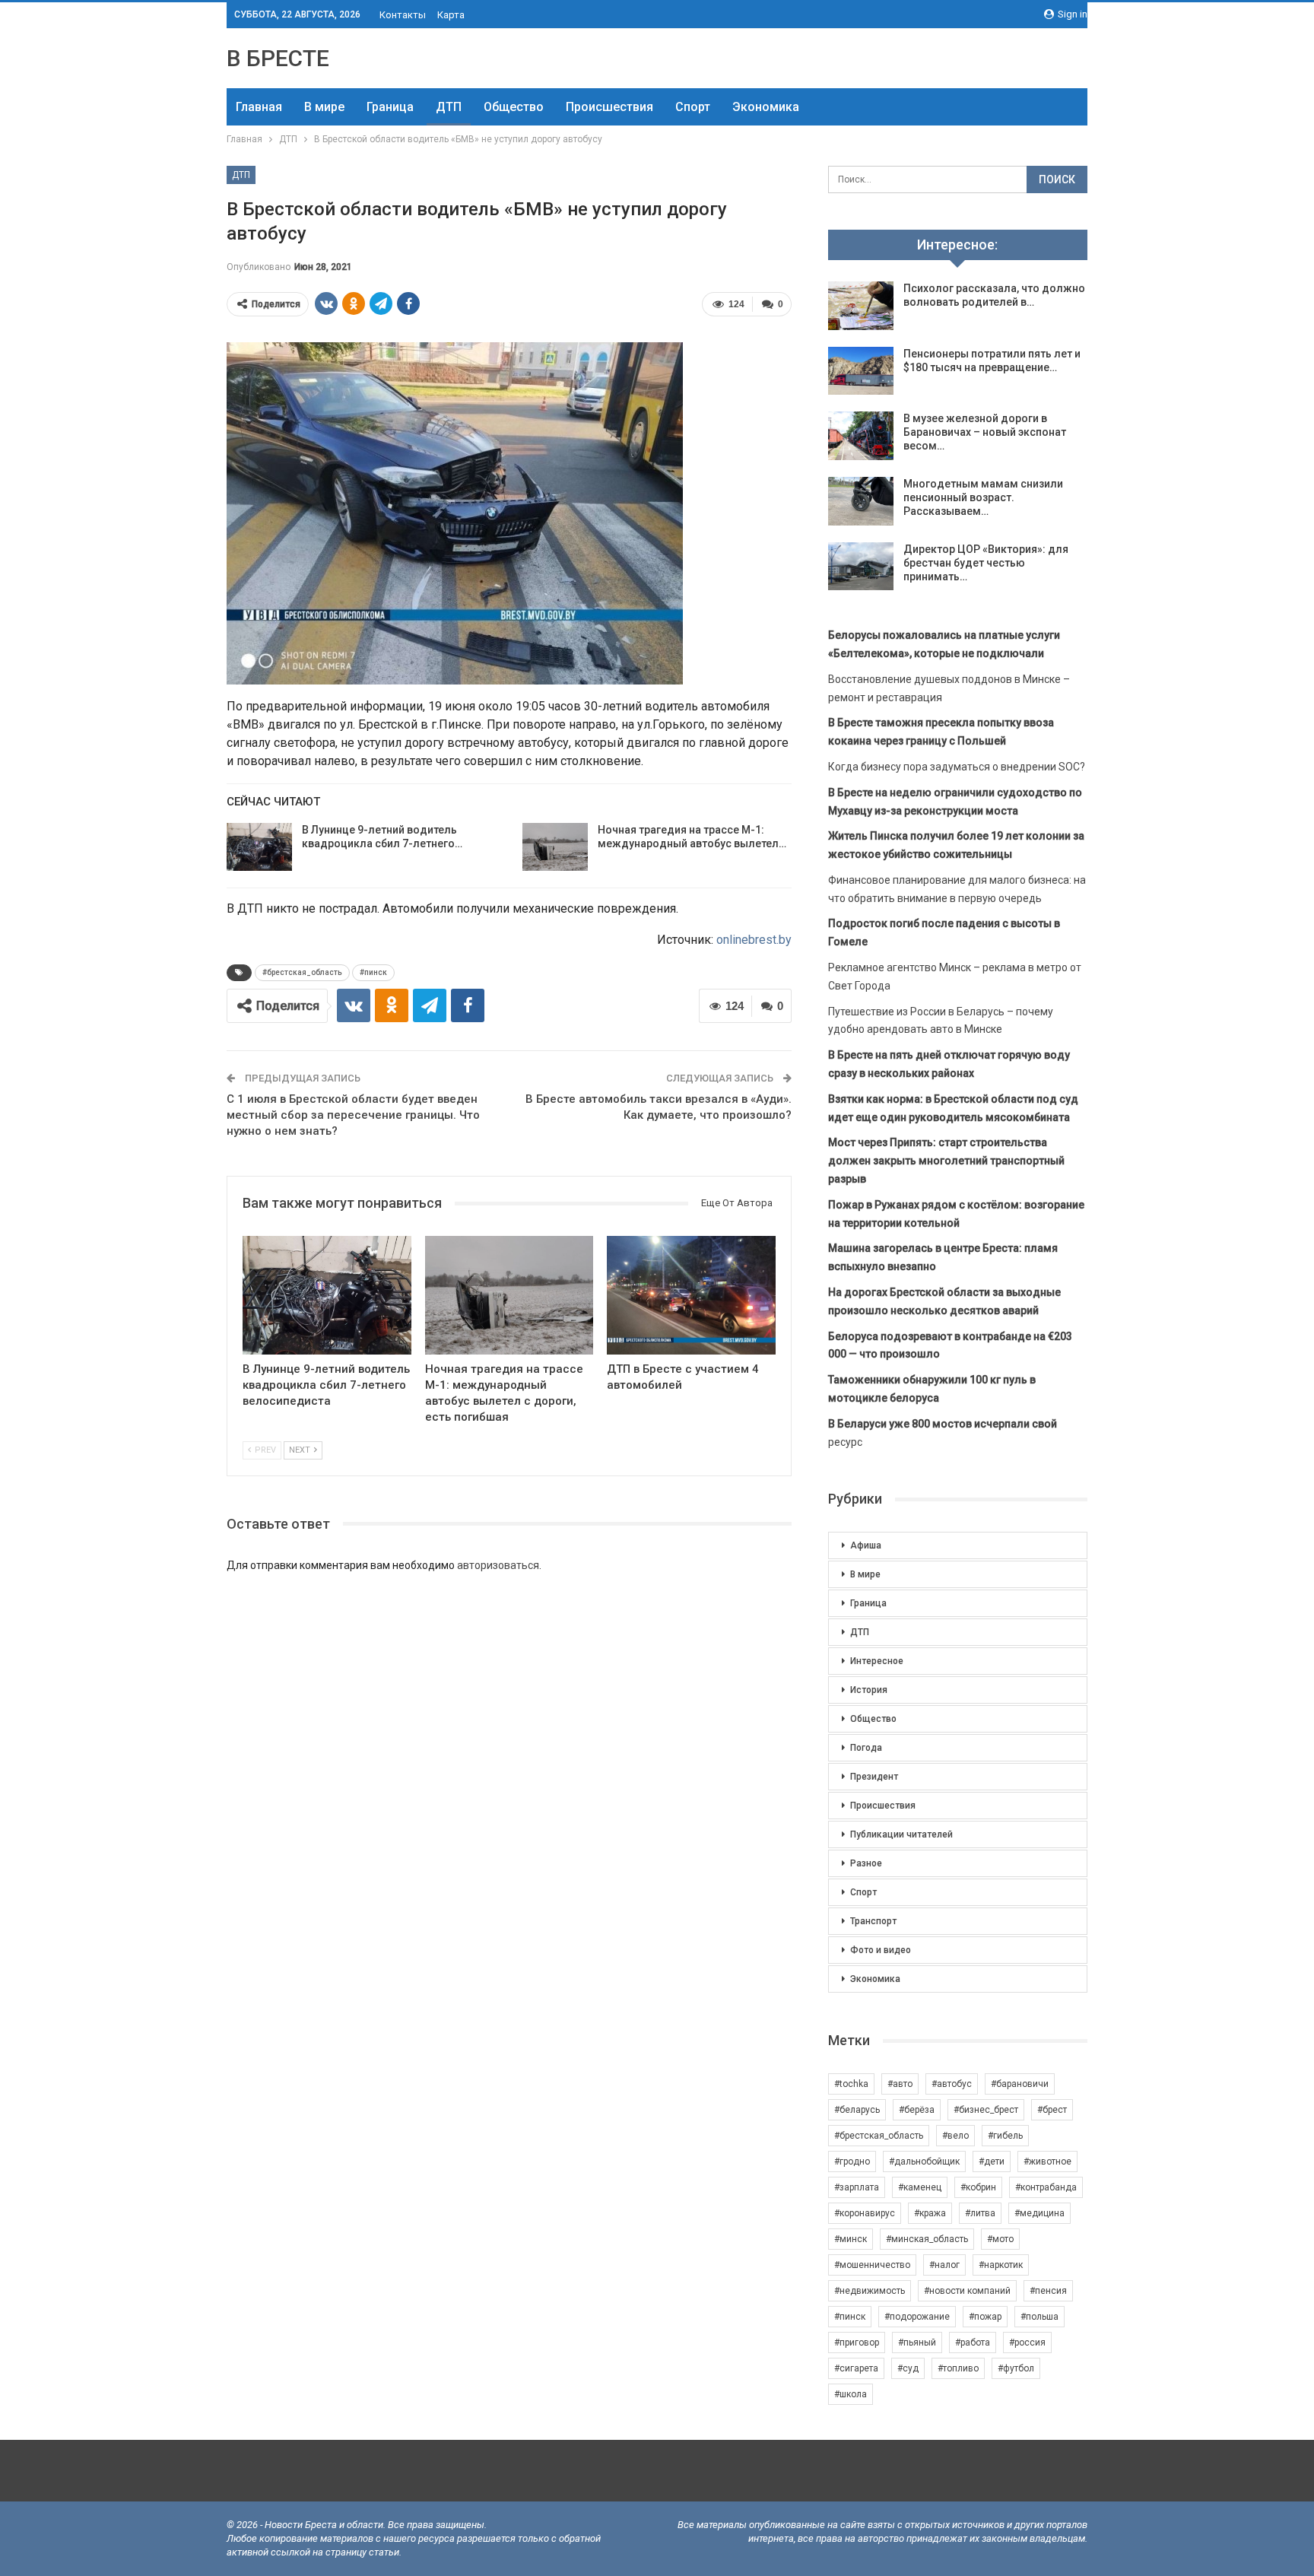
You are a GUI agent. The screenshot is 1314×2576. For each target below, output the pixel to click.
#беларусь (857, 2110)
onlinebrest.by (754, 940)
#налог (944, 2265)
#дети (992, 2161)
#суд (908, 2368)
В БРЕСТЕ (278, 58)
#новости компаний (967, 2291)
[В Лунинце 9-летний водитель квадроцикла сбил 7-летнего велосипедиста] (259, 847)
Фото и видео (881, 1950)
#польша (1039, 2317)
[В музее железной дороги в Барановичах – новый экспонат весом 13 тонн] (861, 436)
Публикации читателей (901, 1834)
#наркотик (1001, 2265)
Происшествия (609, 107)
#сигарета (856, 2368)
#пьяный (917, 2343)
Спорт (693, 107)
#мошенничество (872, 2265)
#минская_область (927, 2239)
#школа (851, 2394)
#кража (930, 2213)
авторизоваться (498, 1565)
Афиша (866, 1545)
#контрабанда (1046, 2187)
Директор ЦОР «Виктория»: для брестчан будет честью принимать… (986, 563)
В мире (324, 107)
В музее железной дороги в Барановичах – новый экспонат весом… (985, 432)
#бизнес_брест (986, 2110)
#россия (1027, 2343)
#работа (973, 2343)
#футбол (1016, 2368)
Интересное (877, 1661)
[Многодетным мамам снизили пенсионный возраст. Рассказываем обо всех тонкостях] (861, 501)
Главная (259, 107)
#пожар (985, 2317)
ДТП (449, 107)
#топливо (958, 2368)
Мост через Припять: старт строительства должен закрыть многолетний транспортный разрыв (946, 1161)
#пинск (373, 972)
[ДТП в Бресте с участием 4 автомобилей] (691, 1295)
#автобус (952, 2084)
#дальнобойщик (924, 2161)
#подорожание (917, 2317)
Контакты (403, 15)
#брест (1052, 2110)
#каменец (920, 2187)
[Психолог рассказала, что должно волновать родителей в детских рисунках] (861, 306)
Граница (390, 107)
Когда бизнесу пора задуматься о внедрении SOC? (957, 767)
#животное (1047, 2161)
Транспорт (873, 1921)
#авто (900, 2084)
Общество (514, 107)
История (869, 1690)
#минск (851, 2239)
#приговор (857, 2343)
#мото (1000, 2239)
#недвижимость (870, 2291)
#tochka (851, 2084)
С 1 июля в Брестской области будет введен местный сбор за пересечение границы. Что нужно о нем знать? (353, 1115)
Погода (866, 1748)
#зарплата (857, 2187)
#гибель (1005, 2136)
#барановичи (1020, 2084)
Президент (874, 1777)
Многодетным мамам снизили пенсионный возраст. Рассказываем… (983, 497)
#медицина (1039, 2213)
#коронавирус (865, 2213)
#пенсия (1048, 2291)
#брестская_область (302, 972)
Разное (866, 1863)
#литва (980, 2213)
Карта (451, 15)
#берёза (917, 2110)
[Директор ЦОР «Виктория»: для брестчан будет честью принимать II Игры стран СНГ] (861, 567)
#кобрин (978, 2187)
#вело (955, 2136)
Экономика (766, 107)
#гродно (852, 2161)
